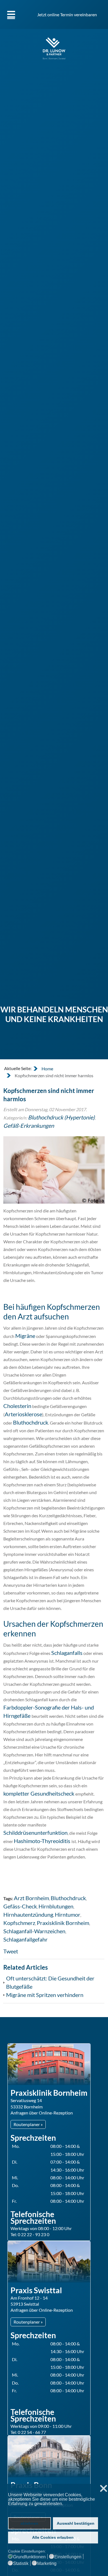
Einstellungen (68, 2557)
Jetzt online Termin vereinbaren (67, 14)
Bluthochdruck (31, 1422)
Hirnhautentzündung (28, 1914)
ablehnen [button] (29, 2523)
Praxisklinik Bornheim (63, 1923)
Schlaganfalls (67, 1653)
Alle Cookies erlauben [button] (53, 2537)
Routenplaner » (28, 2124)
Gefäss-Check (20, 1906)
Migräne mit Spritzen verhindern (45, 1995)
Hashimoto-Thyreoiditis (43, 1841)
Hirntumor (68, 1914)
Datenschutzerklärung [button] (30, 2509)
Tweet (11, 1951)
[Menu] (11, 14)
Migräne (25, 1336)
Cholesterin (17, 1406)
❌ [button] (104, 2489)
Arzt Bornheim (31, 1898)
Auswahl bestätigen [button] (76, 2523)
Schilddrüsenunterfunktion (35, 1833)
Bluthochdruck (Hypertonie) (61, 1117)
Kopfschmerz (19, 1923)
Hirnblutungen (56, 1906)
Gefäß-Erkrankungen (29, 1126)
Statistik (21, 2564)
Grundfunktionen (29, 2557)
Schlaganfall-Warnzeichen (34, 1931)
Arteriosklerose (23, 1414)
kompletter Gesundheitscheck (39, 1793)
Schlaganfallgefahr (25, 1939)
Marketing (47, 2564)
